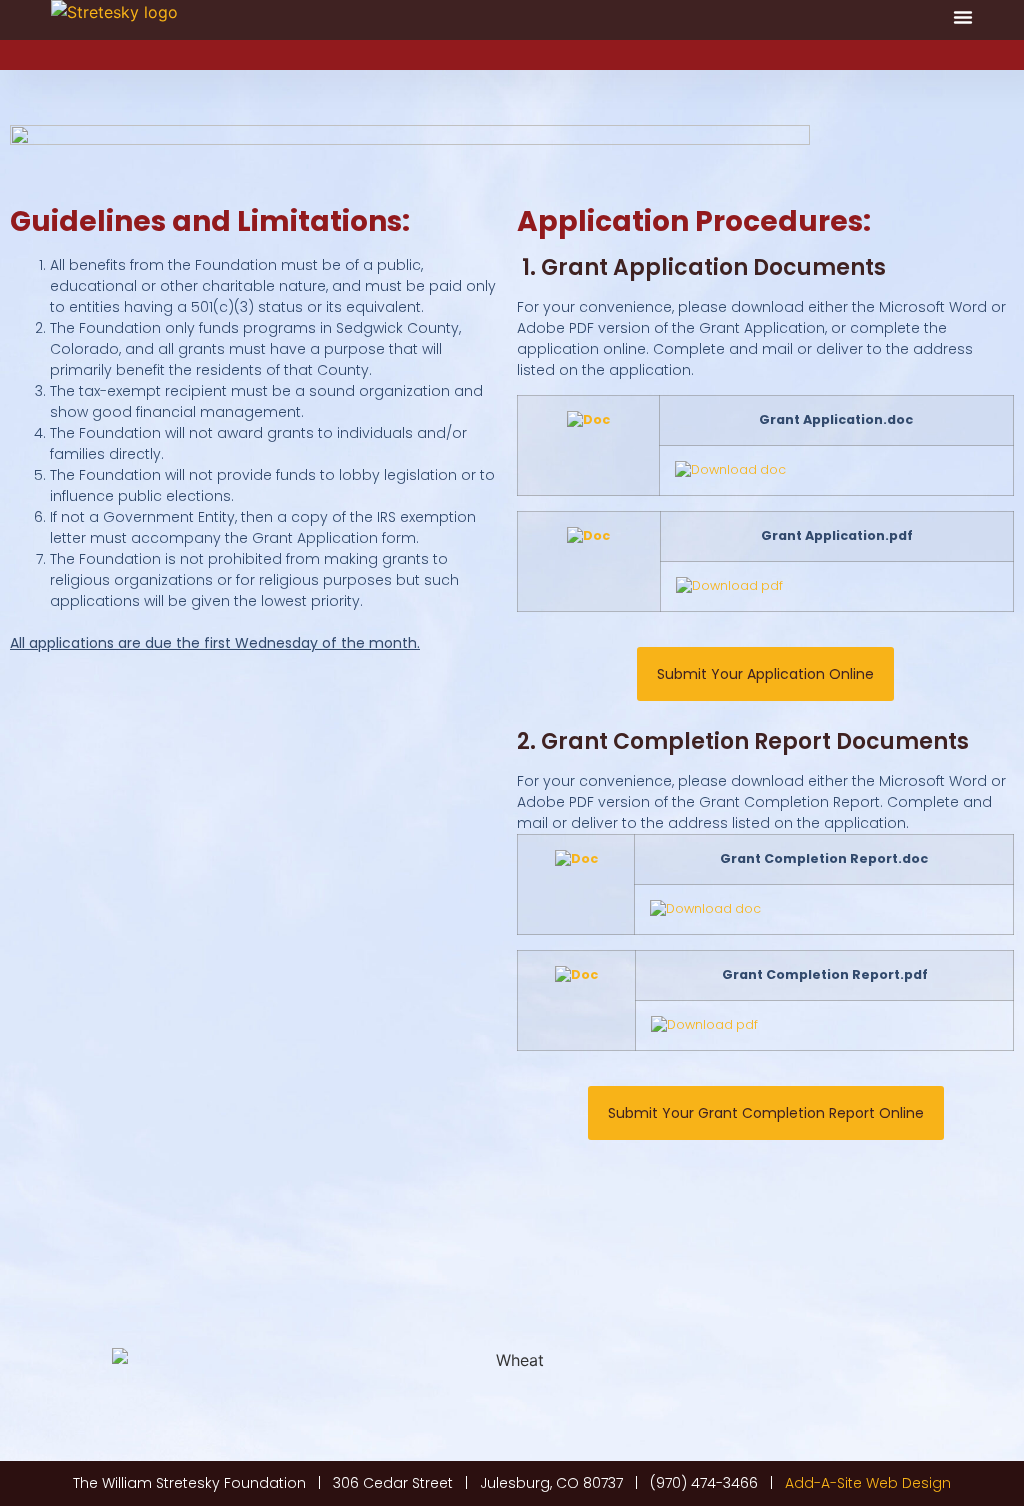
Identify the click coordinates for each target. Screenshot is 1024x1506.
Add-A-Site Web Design (868, 1483)
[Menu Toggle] (963, 17)
